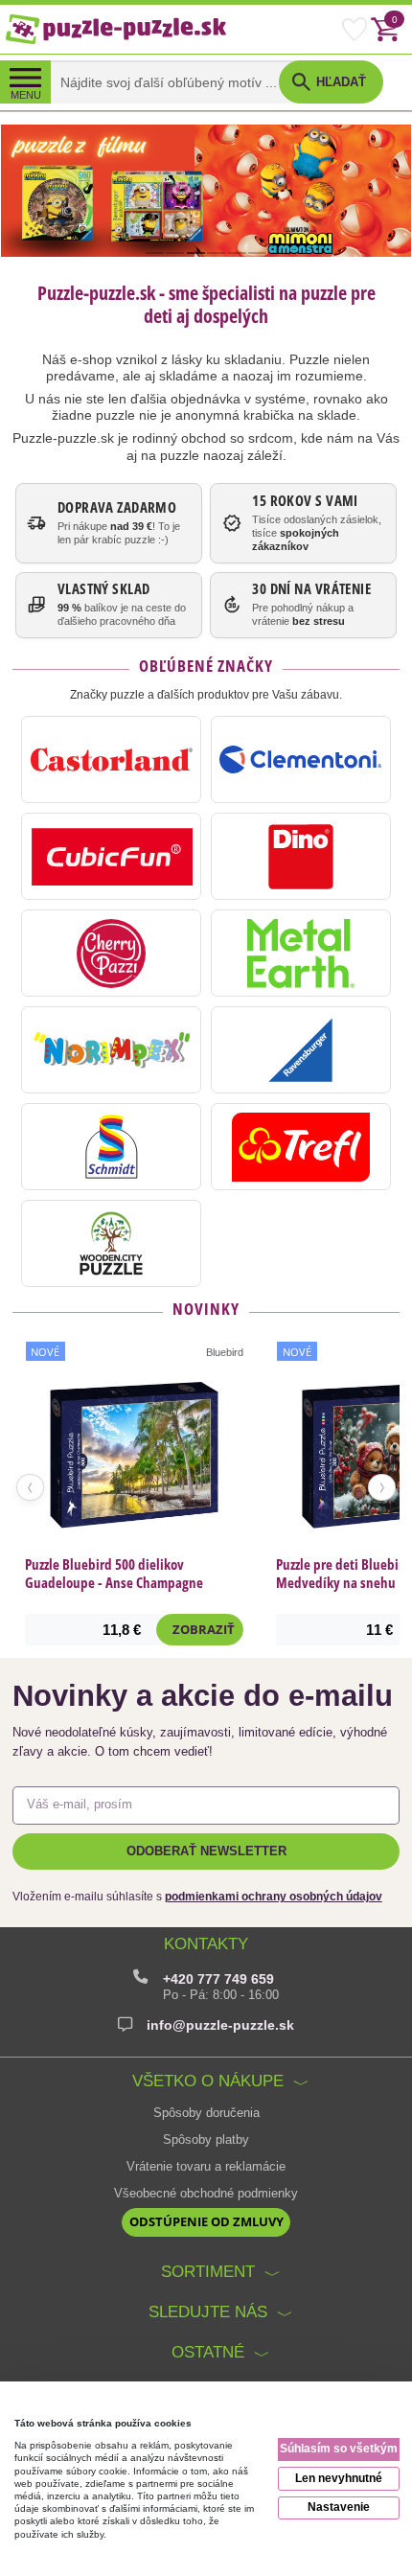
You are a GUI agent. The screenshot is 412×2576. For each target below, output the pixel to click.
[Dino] (301, 856)
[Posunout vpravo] (382, 1488)
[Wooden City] (111, 1243)
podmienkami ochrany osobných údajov (274, 1897)
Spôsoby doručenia (206, 2113)
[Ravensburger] (301, 1050)
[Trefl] (301, 1147)
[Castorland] (111, 759)
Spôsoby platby (206, 2140)
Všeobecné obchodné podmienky (206, 2194)
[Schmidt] (111, 1147)
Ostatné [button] (208, 2352)
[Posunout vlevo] (30, 1488)
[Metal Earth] (301, 953)
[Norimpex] (111, 1050)
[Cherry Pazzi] (111, 953)
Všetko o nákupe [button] (208, 2081)
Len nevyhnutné (339, 2478)
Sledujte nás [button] (208, 2312)
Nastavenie (339, 2507)
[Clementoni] (301, 759)
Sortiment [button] (208, 2272)
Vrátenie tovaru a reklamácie (206, 2167)
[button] (331, 81)
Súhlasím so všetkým (339, 2449)
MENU (26, 95)
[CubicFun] (111, 856)
